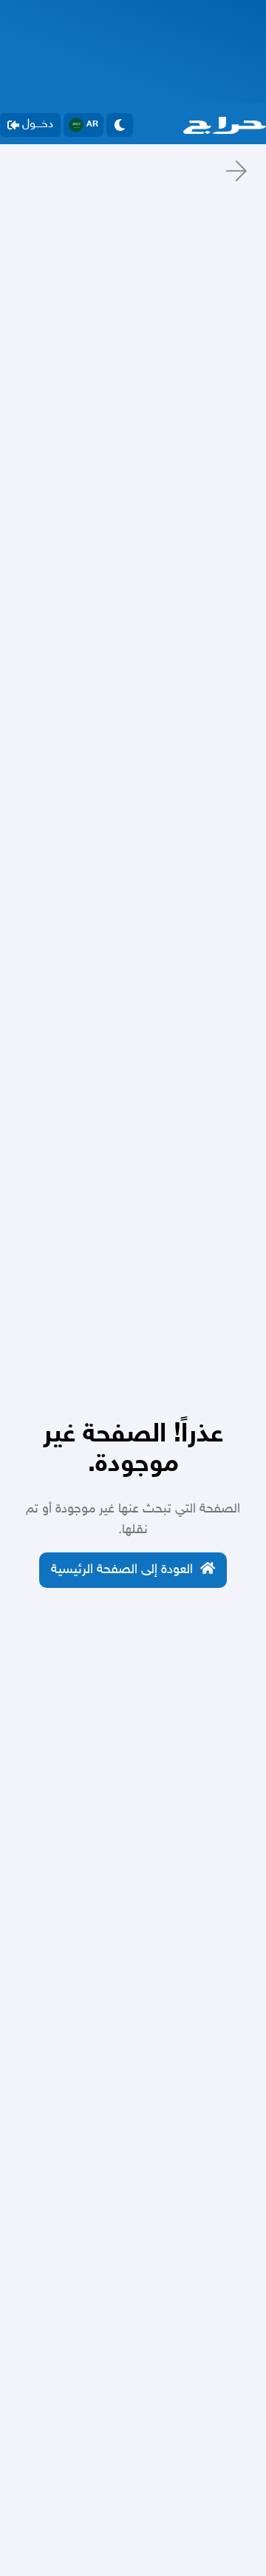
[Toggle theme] (120, 125)
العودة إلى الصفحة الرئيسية (122, 1570)
